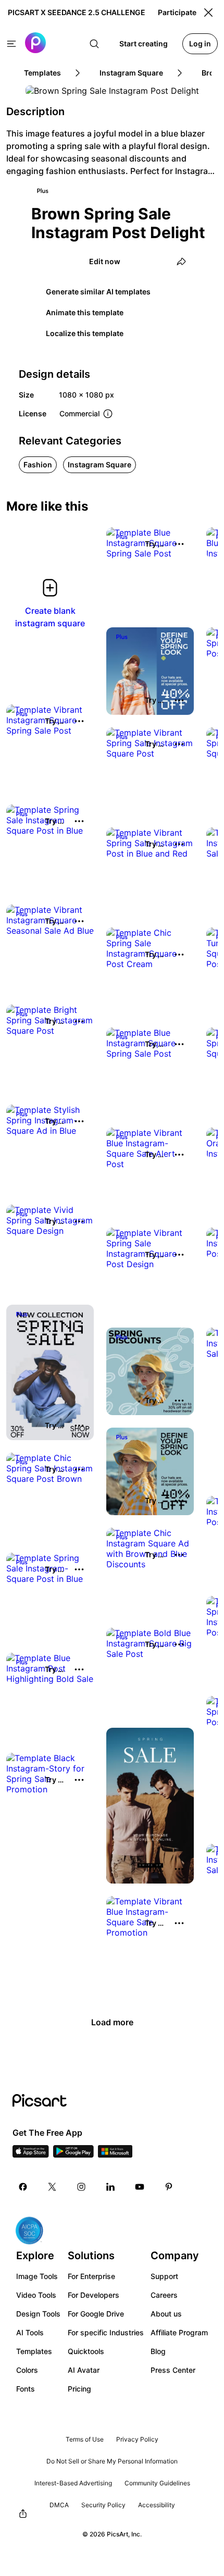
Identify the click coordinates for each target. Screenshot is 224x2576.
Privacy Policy (137, 2439)
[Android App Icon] (73, 2154)
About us (166, 2314)
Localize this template (85, 333)
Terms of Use (85, 2439)
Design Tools (38, 2314)
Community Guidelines (157, 2483)
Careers (164, 2295)
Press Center (173, 2370)
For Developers (94, 2295)
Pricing (79, 2389)
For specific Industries (106, 2332)
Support (164, 2276)
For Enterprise (91, 2276)
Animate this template (85, 312)
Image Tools (37, 2276)
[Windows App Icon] (115, 2154)
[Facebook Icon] (23, 2187)
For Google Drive (96, 2314)
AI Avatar (84, 2370)
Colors (27, 2370)
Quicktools (86, 2351)
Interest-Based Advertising (73, 2483)
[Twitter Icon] (52, 2187)
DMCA (59, 2505)
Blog (158, 2351)
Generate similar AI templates (98, 292)
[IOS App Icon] (31, 2154)
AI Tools (30, 2332)
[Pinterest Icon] (169, 2187)
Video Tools (36, 2295)
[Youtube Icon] (140, 2187)
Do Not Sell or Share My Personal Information (112, 2461)
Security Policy (103, 2505)
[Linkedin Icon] (110, 2187)
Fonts (26, 2389)
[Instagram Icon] (81, 2187)
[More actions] (179, 544)
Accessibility (157, 2505)
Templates (34, 2351)
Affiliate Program (179, 2332)
